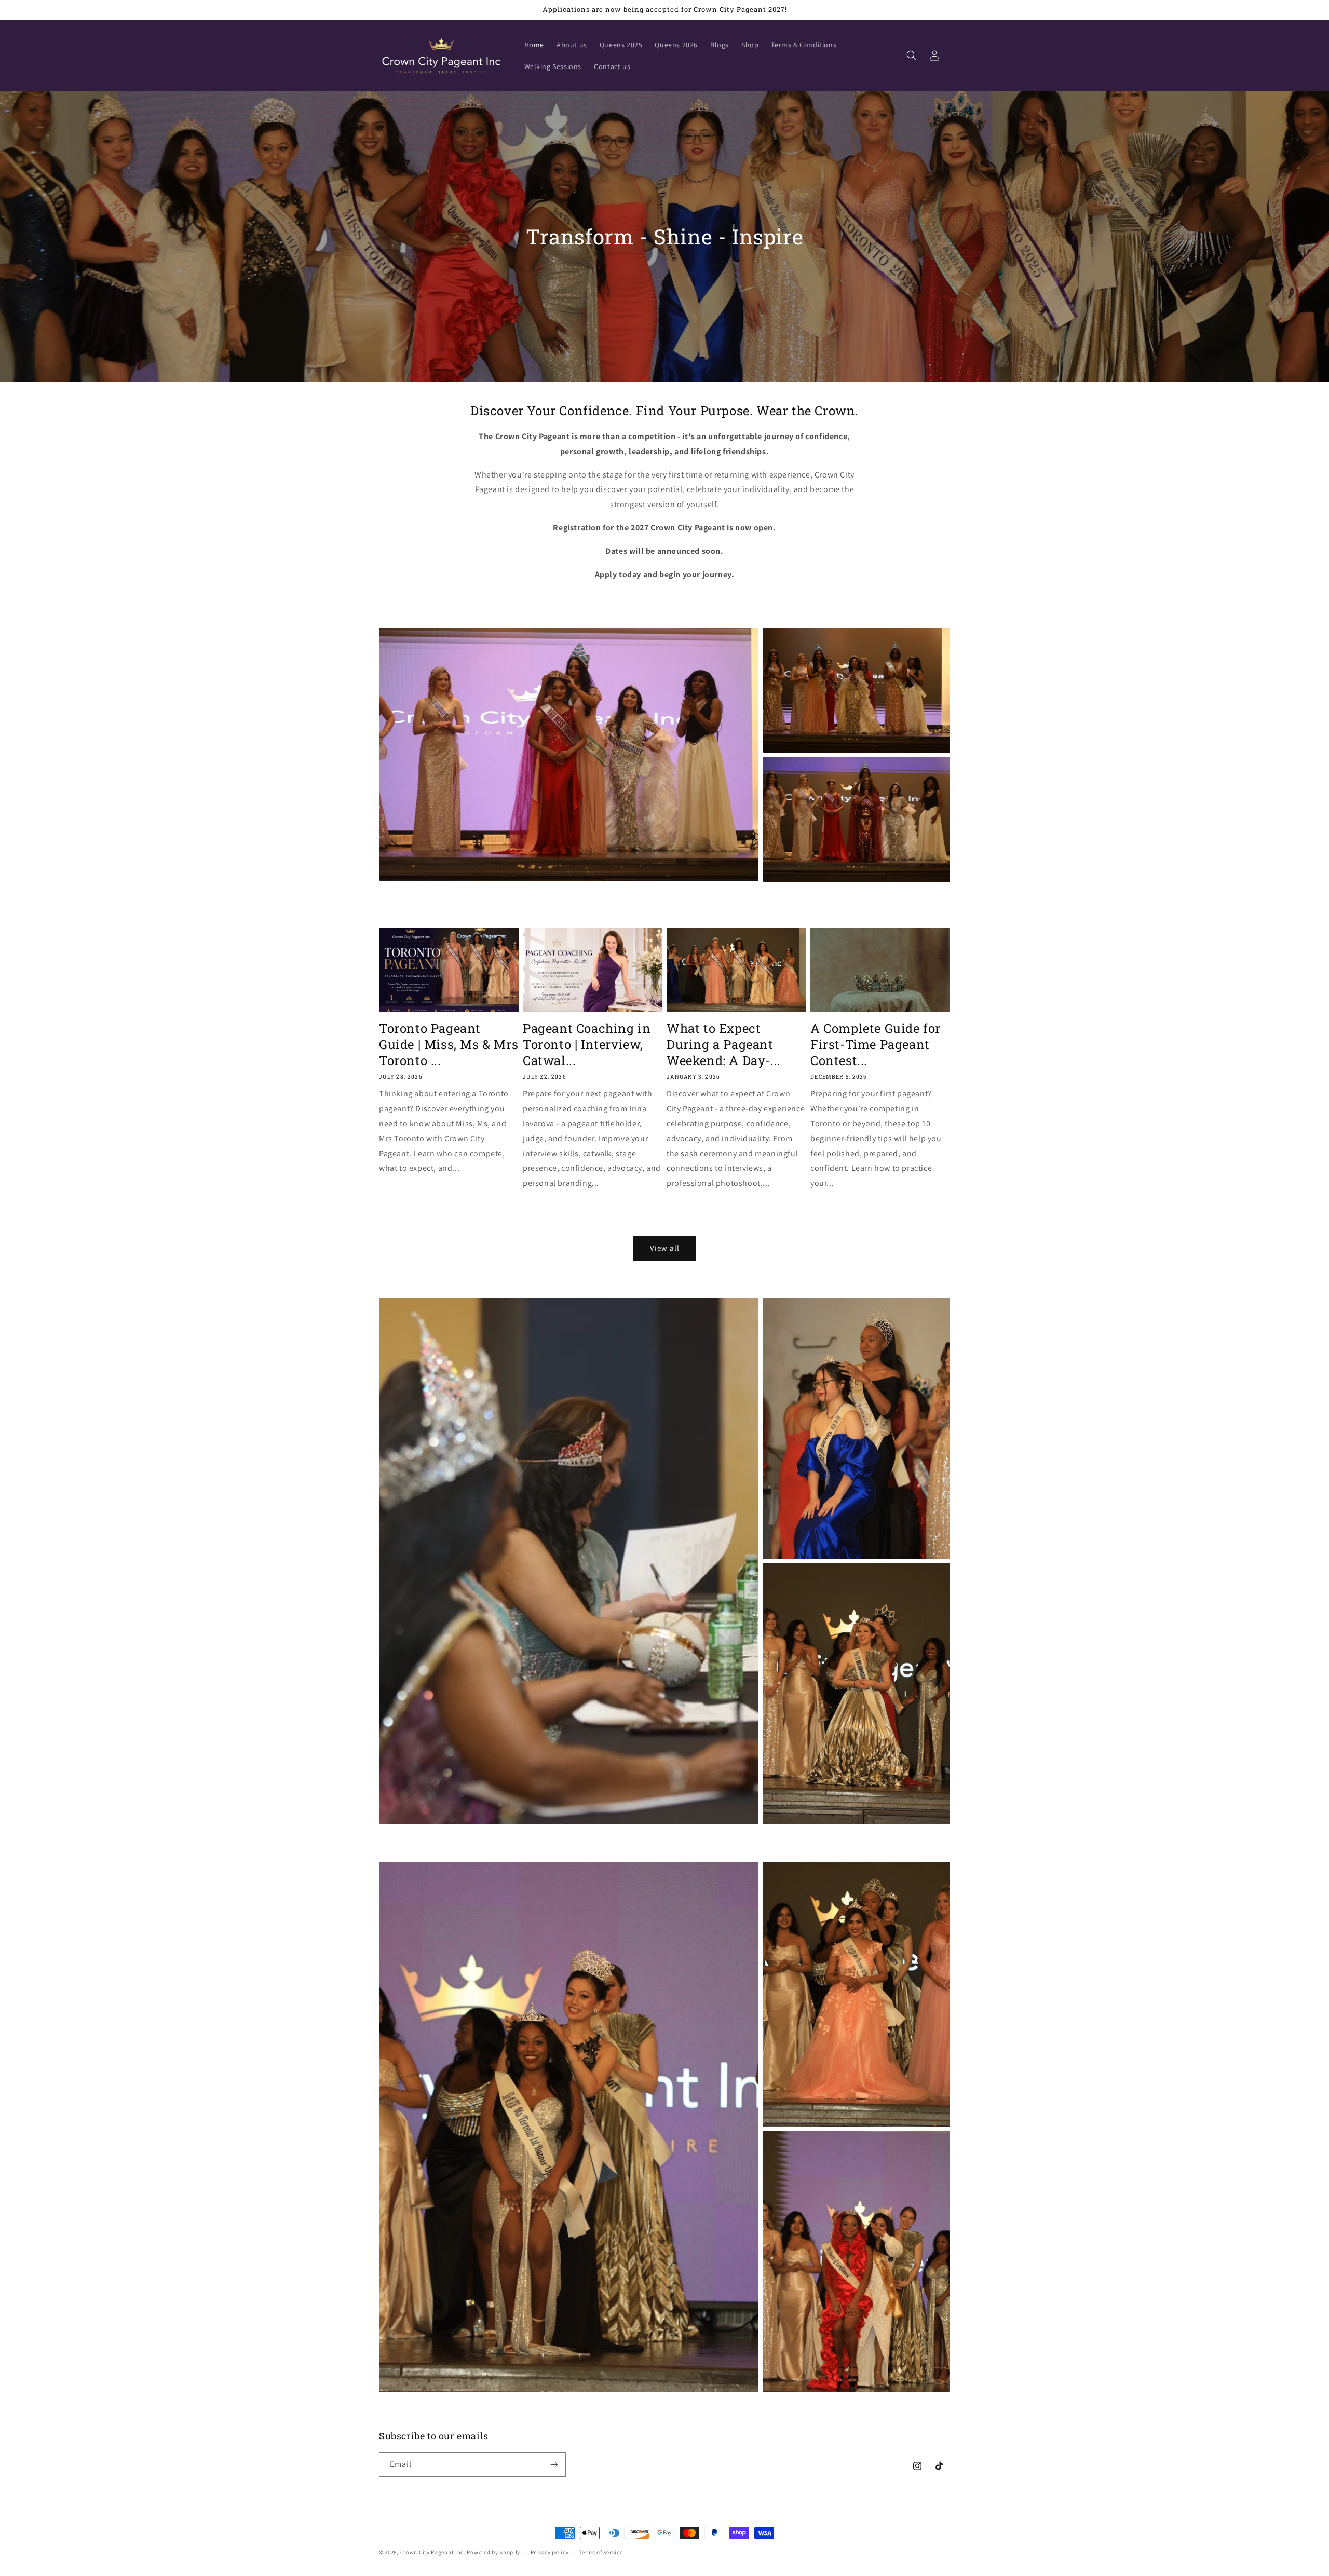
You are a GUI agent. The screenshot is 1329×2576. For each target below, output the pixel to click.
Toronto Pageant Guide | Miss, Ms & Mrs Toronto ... (449, 1045)
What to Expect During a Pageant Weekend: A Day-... (724, 1045)
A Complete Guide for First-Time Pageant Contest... (876, 1045)
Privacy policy (550, 2552)
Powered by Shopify (493, 2552)
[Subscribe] (554, 2465)
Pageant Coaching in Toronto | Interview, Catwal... (587, 1045)
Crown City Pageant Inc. (433, 2552)
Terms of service (601, 2552)
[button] (912, 56)
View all (665, 1248)
